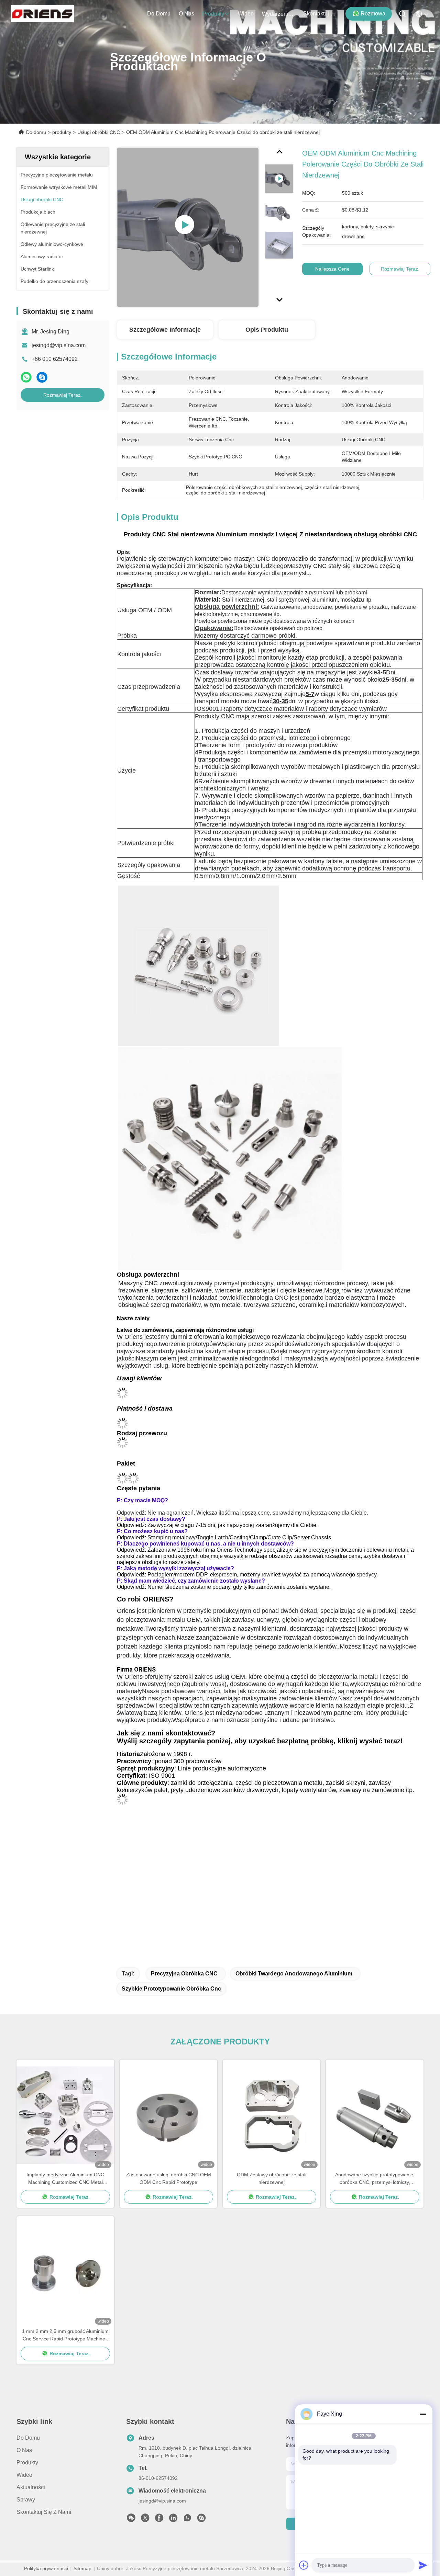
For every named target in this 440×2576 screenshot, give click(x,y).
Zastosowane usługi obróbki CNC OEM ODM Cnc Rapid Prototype (169, 2178)
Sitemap (82, 2568)
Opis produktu (267, 330)
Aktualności (31, 2487)
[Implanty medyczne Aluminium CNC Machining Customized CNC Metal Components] (65, 2115)
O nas (186, 14)
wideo (246, 14)
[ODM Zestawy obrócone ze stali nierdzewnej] (272, 2115)
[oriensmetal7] (201, 2520)
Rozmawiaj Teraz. (63, 395)
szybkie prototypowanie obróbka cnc (171, 1989)
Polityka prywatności (46, 2568)
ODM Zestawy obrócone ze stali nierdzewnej (272, 2178)
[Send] (423, 2565)
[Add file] (304, 2565)
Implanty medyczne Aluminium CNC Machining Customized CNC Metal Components (65, 2179)
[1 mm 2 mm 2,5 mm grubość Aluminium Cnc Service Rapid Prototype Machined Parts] (65, 2272)
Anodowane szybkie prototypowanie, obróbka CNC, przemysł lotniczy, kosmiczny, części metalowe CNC (375, 2179)
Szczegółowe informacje (165, 330)
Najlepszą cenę (332, 269)
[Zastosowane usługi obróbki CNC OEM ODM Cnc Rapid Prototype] (168, 2115)
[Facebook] (159, 2520)
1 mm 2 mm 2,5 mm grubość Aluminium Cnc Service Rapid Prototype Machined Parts (65, 2335)
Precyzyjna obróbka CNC (184, 1974)
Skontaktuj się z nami (320, 14)
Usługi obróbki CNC (99, 132)
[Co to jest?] (26, 377)
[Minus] (423, 2414)
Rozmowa (373, 14)
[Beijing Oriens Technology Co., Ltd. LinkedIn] (173, 2520)
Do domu (159, 14)
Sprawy (26, 2500)
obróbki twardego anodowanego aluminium (294, 1974)
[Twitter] (145, 2520)
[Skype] (42, 377)
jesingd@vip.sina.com (59, 345)
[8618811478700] (187, 2520)
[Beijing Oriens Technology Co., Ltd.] (42, 14)
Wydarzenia (277, 14)
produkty (213, 14)
